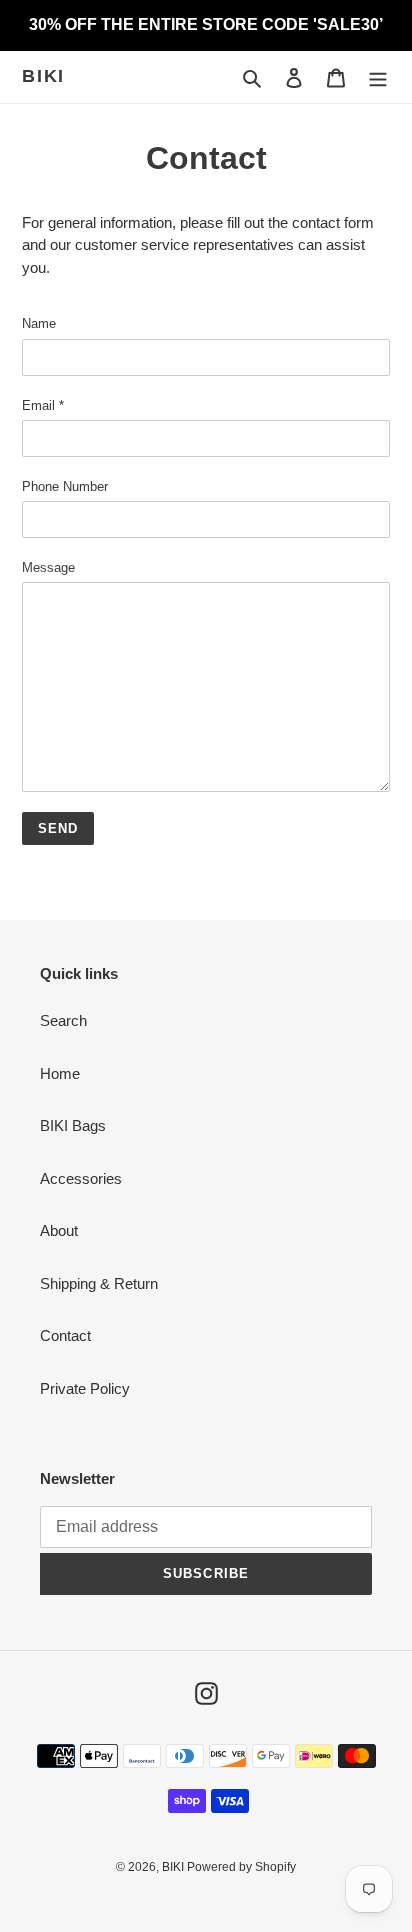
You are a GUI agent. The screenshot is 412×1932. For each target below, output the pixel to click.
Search (63, 1020)
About (59, 1230)
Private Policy (85, 1388)
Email (43, 405)
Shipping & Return (99, 1283)
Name (39, 323)
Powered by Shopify (241, 1867)
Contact (65, 1335)
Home (60, 1073)
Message (48, 567)
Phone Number (65, 486)
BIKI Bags (73, 1125)
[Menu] (378, 77)
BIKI (43, 76)
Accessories (81, 1178)
